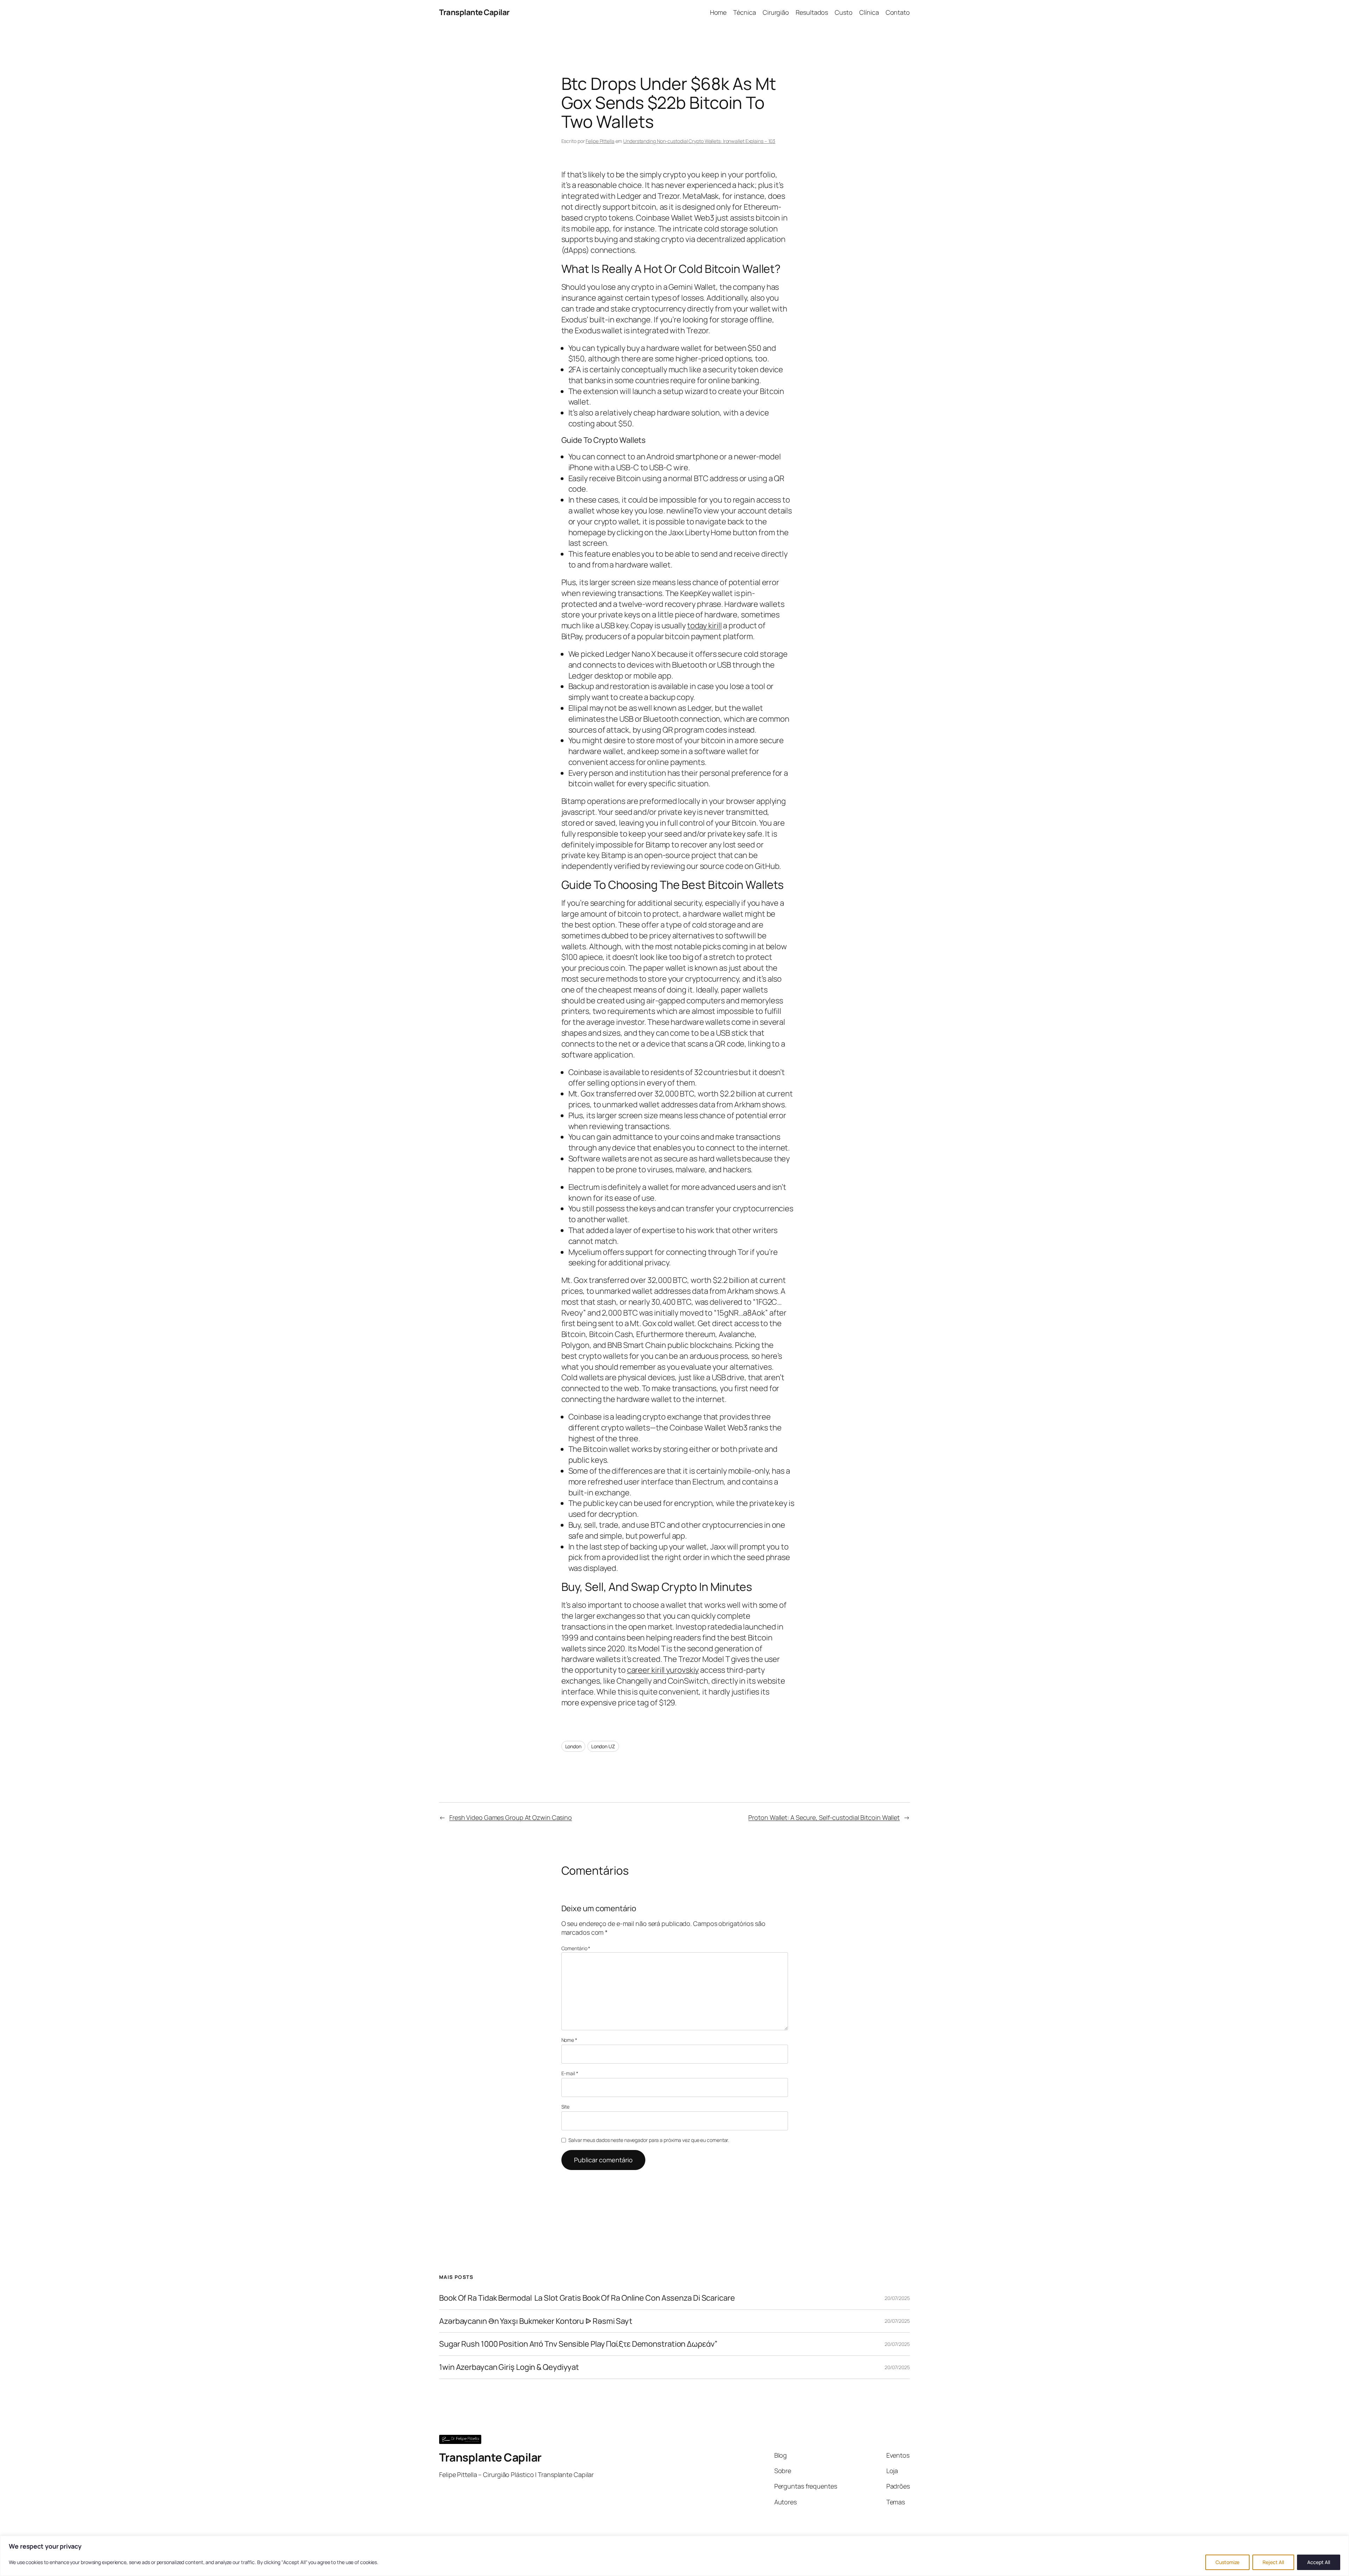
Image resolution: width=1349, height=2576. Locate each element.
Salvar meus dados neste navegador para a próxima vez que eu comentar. (649, 2140)
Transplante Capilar (474, 12)
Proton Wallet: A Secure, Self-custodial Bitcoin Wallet (824, 1817)
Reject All (1273, 2562)
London (573, 1746)
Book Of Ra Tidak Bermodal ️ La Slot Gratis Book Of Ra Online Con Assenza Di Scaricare (587, 2298)
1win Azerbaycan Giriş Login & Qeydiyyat (509, 2367)
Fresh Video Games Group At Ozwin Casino (511, 1817)
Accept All (1319, 2562)
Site (566, 2107)
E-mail (570, 2073)
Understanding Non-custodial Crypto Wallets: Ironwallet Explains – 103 (699, 141)
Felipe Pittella (600, 141)
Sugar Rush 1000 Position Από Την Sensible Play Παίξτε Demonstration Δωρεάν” (578, 2344)
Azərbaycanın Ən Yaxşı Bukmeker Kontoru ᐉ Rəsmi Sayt (536, 2321)
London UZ (603, 1746)
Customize (1227, 2562)
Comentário (576, 1948)
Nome (569, 2040)
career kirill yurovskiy (663, 1670)
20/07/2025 (897, 2298)
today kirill (705, 625)
